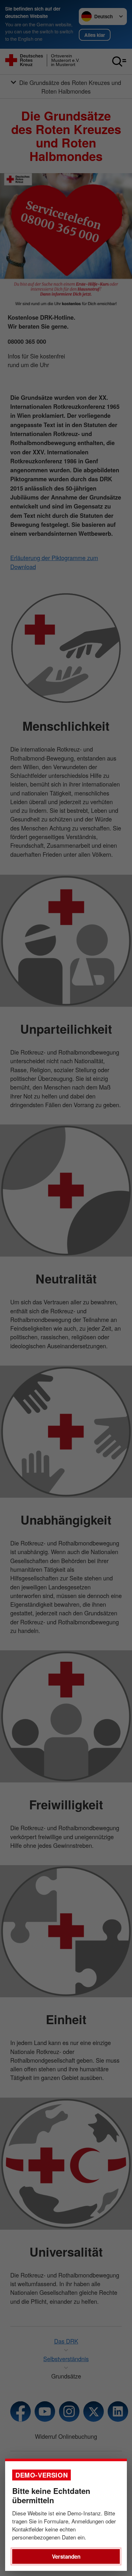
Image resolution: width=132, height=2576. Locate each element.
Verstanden (66, 2556)
